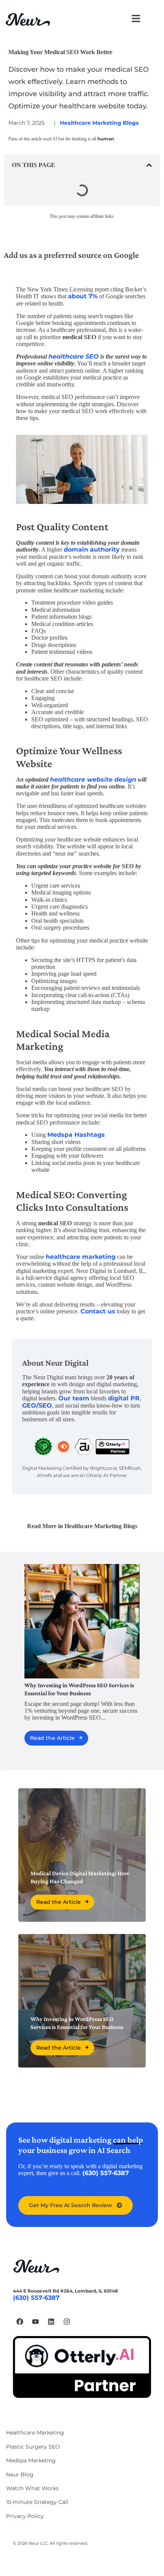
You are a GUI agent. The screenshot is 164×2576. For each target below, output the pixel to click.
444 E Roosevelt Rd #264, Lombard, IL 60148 (65, 2291)
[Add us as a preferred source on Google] (13, 236)
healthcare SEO (74, 356)
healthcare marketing (81, 1257)
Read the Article (52, 1738)
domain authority (92, 549)
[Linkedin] (51, 2322)
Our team (74, 1398)
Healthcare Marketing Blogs (99, 123)
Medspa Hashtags (76, 1135)
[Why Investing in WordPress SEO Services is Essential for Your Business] (82, 1621)
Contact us (98, 1311)
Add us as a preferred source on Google (71, 255)
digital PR (124, 1398)
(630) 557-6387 (106, 2173)
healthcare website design (93, 780)
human (106, 139)
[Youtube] (35, 2322)
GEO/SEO (37, 1405)
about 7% (83, 296)
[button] (149, 165)
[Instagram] (67, 2322)
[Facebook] (20, 2322)
